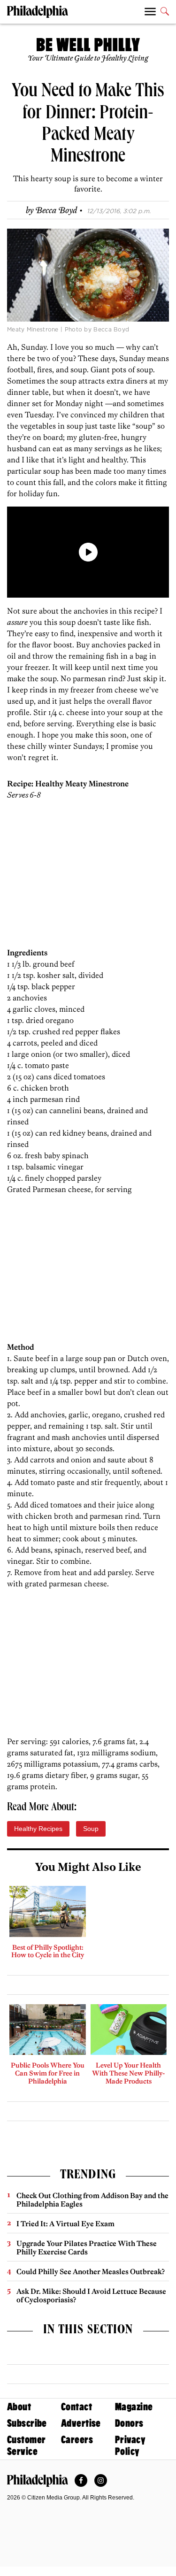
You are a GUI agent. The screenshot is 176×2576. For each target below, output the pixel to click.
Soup (91, 1829)
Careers (77, 2440)
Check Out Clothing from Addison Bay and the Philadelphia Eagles (92, 2200)
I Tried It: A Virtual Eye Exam (65, 2224)
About (19, 2407)
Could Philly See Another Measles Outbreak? (91, 2272)
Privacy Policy (130, 2445)
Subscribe (27, 2423)
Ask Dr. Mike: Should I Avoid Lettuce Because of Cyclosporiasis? (91, 2295)
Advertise (81, 2423)
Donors (129, 2423)
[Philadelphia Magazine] (38, 2481)
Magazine (134, 2407)
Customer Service (26, 2445)
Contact (77, 2407)
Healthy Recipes (38, 1829)
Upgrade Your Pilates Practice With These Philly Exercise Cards (87, 2248)
